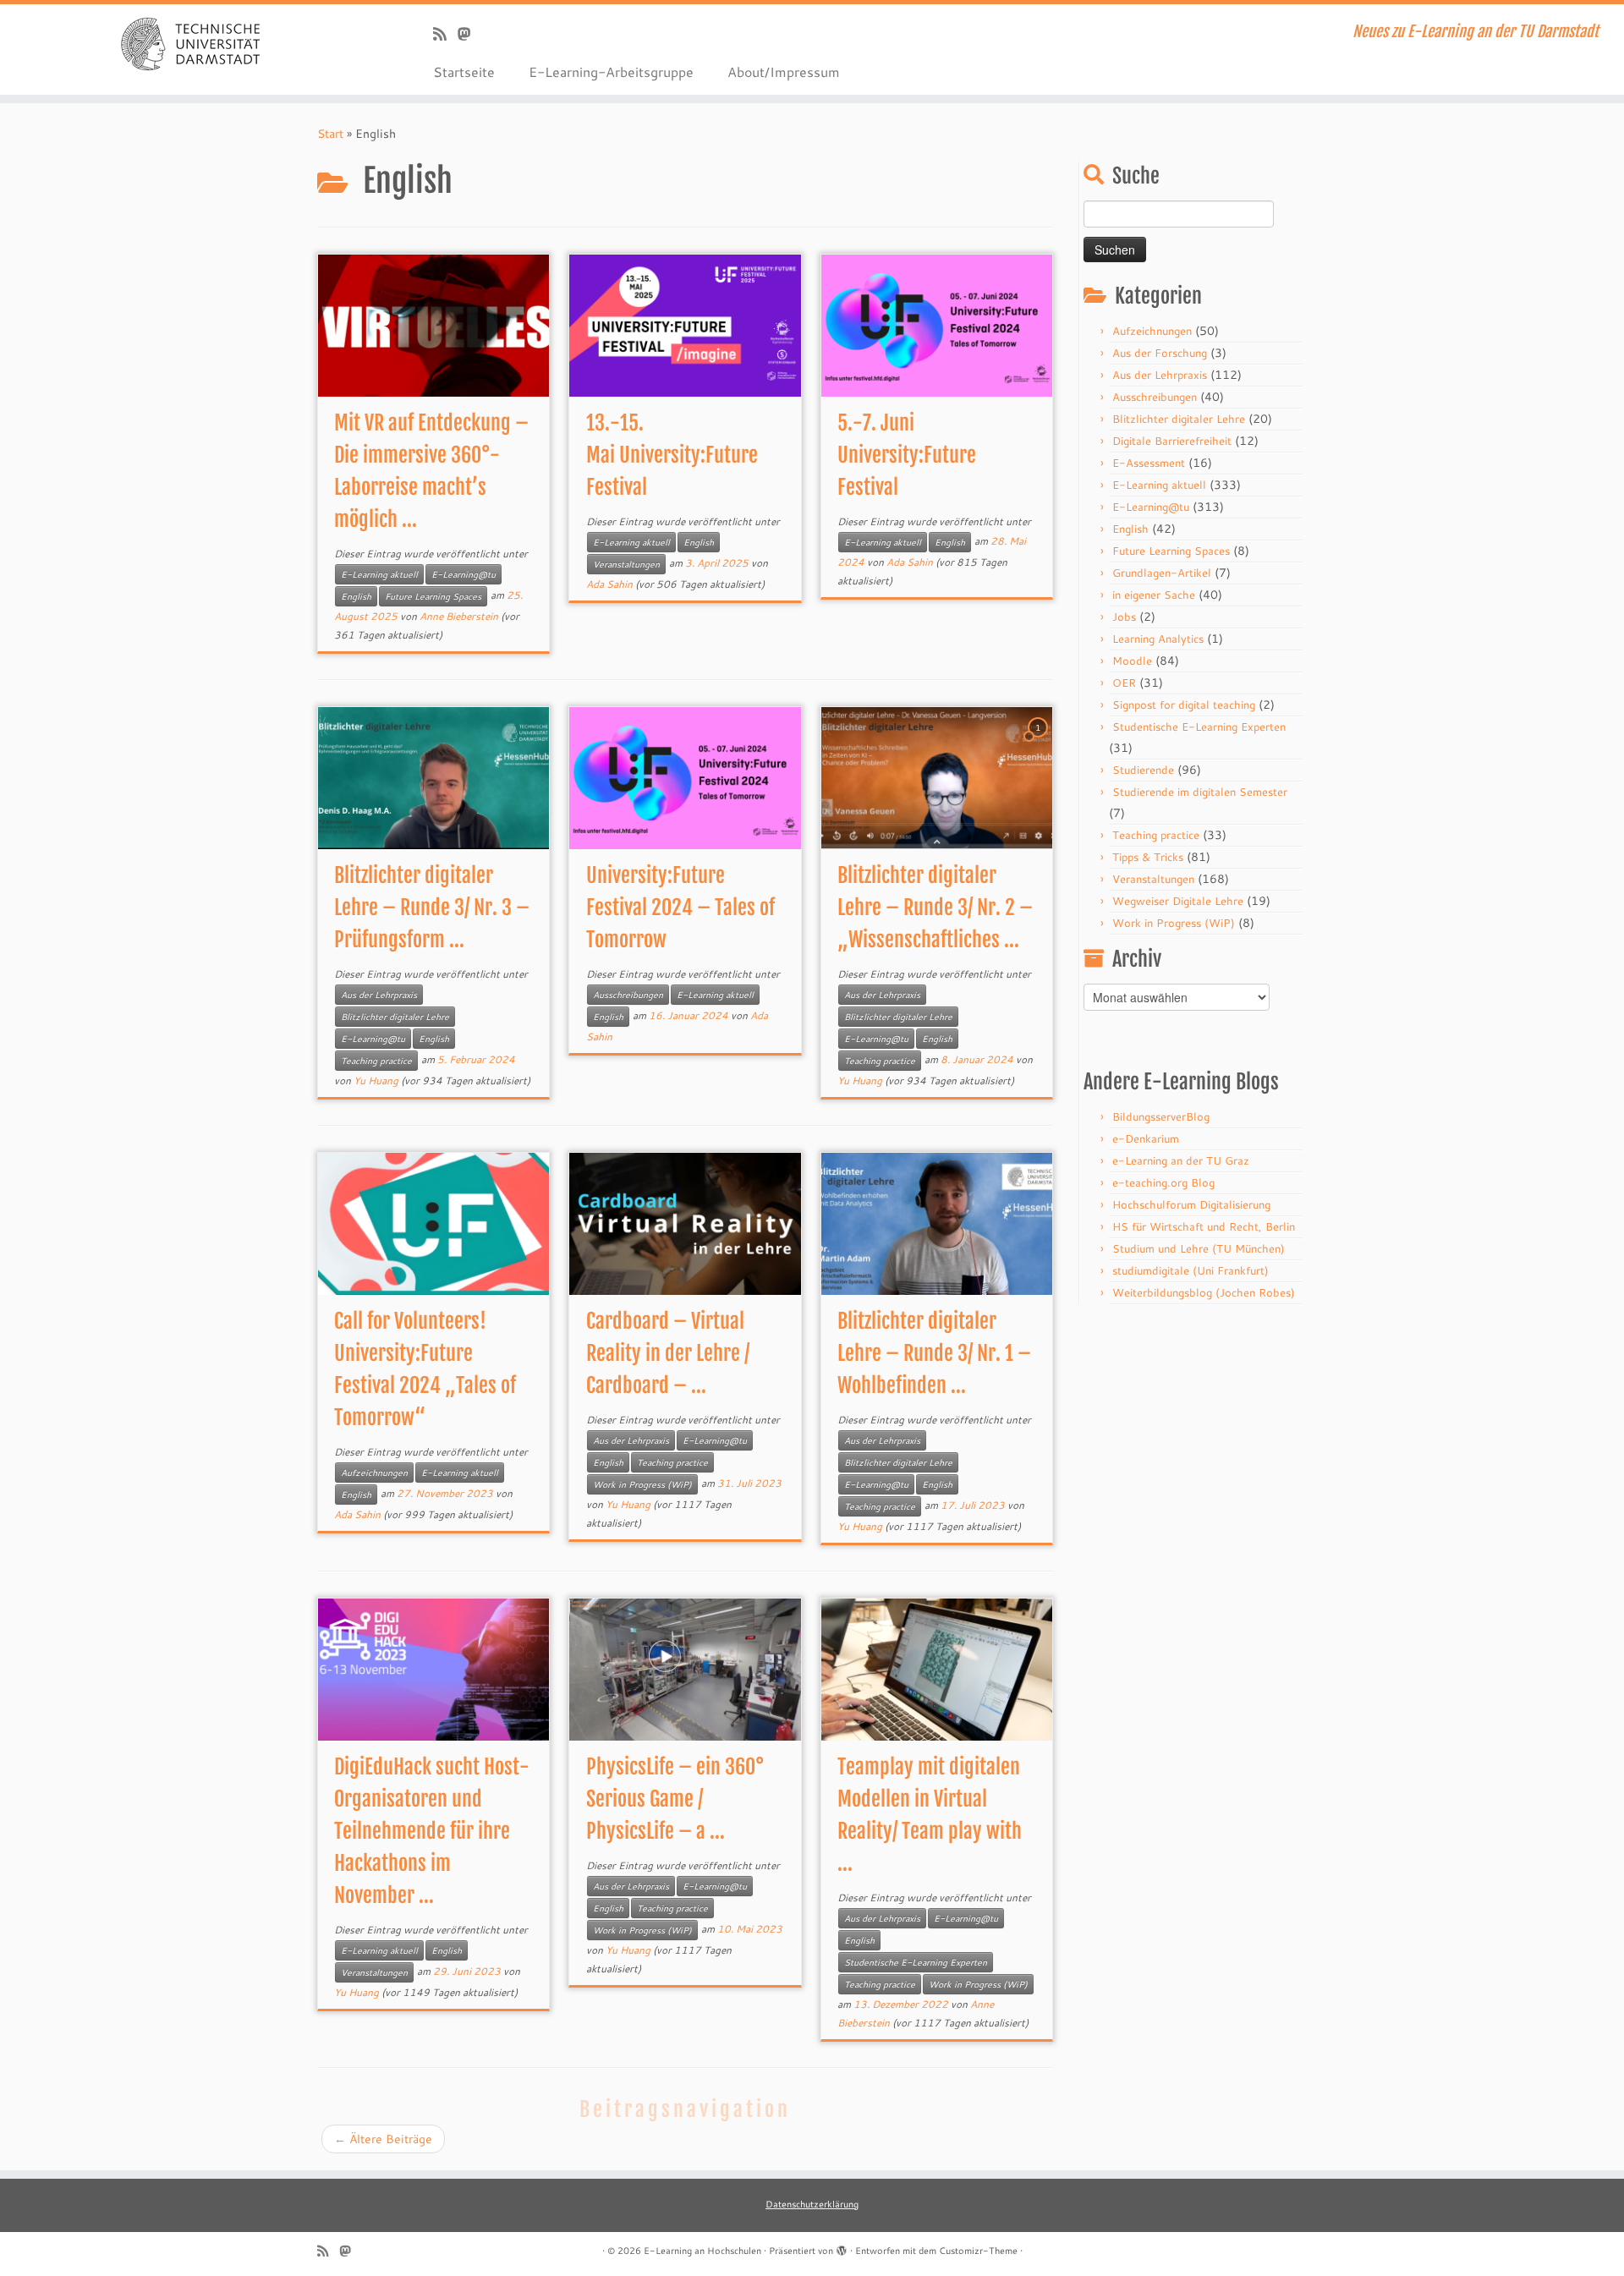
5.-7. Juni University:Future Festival (907, 455)
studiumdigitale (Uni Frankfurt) (1191, 1270)
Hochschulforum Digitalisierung (1191, 1204)
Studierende (1143, 770)
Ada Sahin (609, 584)
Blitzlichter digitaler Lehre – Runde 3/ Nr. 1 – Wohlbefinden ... (934, 1353)
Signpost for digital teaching (1184, 705)
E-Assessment (1149, 463)
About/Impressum (784, 71)
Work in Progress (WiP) (642, 1484)
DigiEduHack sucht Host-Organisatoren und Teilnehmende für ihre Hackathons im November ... (432, 1831)
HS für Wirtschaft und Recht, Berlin (1204, 1226)
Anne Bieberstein (459, 616)
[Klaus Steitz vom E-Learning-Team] (470, 34)
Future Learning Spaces (433, 596)
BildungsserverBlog (1161, 1116)
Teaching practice (376, 1061)
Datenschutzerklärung (812, 2204)
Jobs (1124, 617)
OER (1124, 683)
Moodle (1132, 661)
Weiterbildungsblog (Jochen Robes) (1204, 1292)
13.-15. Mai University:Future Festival (672, 455)
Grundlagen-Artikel (1162, 573)
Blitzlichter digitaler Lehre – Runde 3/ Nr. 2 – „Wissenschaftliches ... (935, 908)
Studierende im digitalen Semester (1200, 792)
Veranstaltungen (626, 564)
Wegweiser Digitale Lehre (1178, 901)
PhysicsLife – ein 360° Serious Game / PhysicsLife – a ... (675, 1799)
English (356, 596)
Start (330, 134)
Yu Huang (376, 1080)
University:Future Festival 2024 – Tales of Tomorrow (680, 908)
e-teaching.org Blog (1163, 1182)
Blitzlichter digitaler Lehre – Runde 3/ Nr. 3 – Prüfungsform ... (432, 908)
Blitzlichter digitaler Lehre (395, 1017)
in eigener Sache (1154, 595)
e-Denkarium (1146, 1138)
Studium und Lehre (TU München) (1199, 1248)
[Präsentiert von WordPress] (842, 2247)
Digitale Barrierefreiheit (1172, 441)
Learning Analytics (1158, 639)
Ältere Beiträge (383, 2139)
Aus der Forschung (1160, 353)
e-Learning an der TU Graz (1181, 1160)
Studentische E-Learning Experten (916, 1962)
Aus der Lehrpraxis (379, 995)
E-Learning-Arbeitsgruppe (611, 71)
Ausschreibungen (628, 995)
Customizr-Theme (978, 2251)
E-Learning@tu (464, 574)
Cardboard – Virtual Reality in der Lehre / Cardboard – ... (668, 1353)
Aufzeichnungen (374, 1473)
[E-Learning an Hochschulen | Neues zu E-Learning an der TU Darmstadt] (187, 42)
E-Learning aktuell (379, 574)
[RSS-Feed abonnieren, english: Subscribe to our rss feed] (445, 34)
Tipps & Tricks (1148, 857)
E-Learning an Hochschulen (702, 2251)
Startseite (464, 71)
